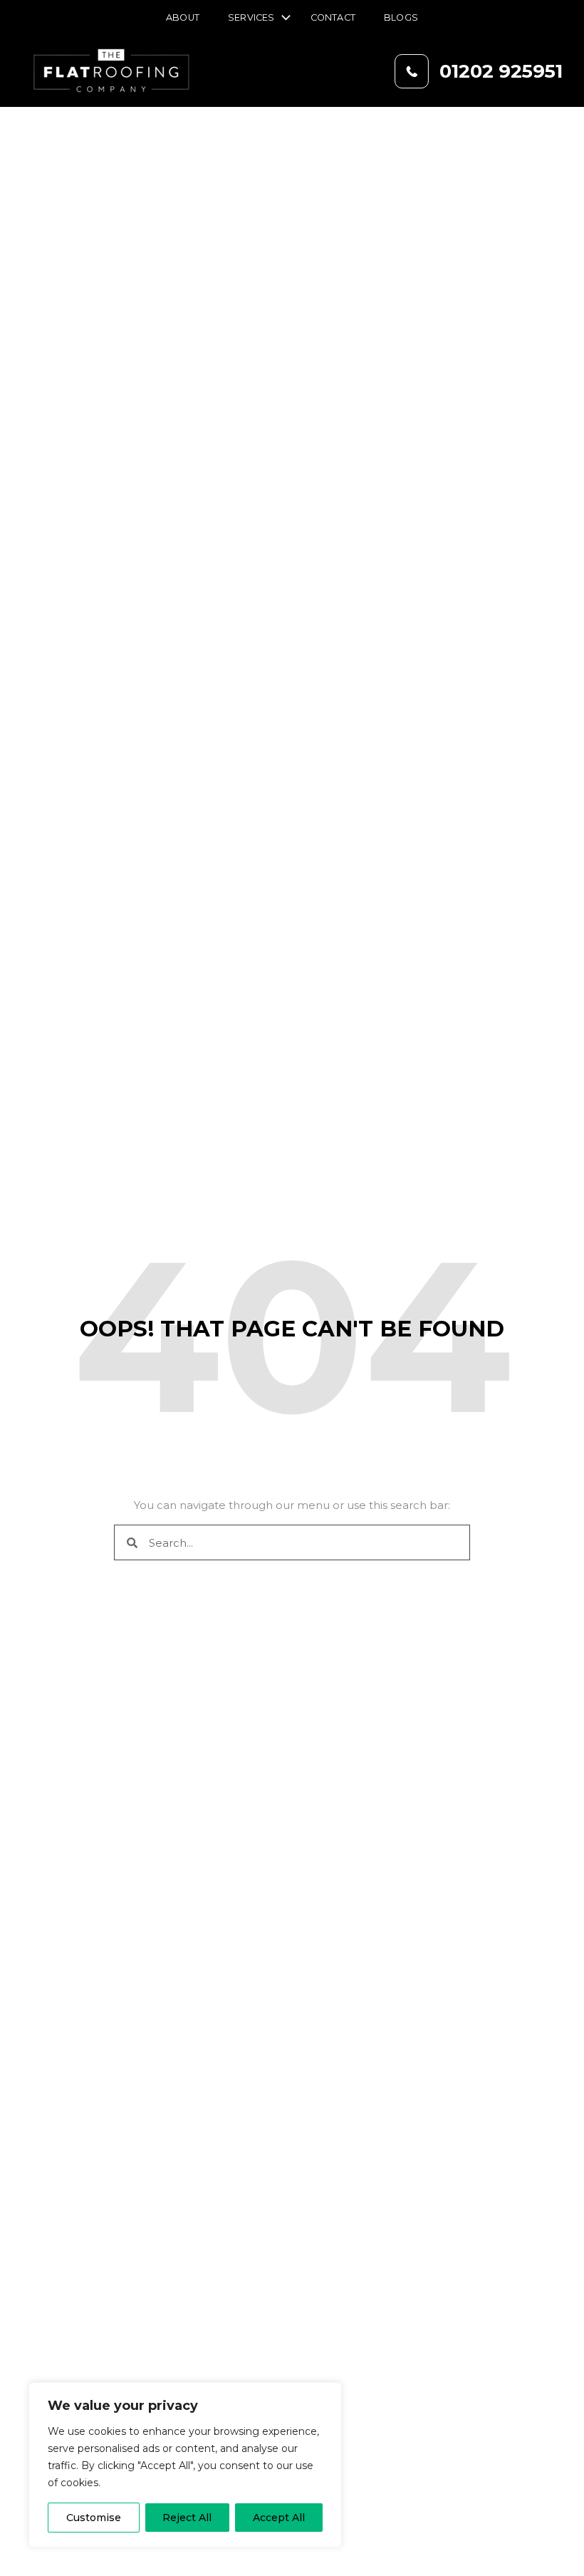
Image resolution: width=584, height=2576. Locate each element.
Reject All (187, 2518)
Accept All (279, 2518)
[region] (185, 2465)
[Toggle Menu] (283, 19)
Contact (333, 17)
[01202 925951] (412, 71)
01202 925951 (501, 71)
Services (251, 17)
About (183, 17)
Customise (94, 2518)
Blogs (401, 17)
